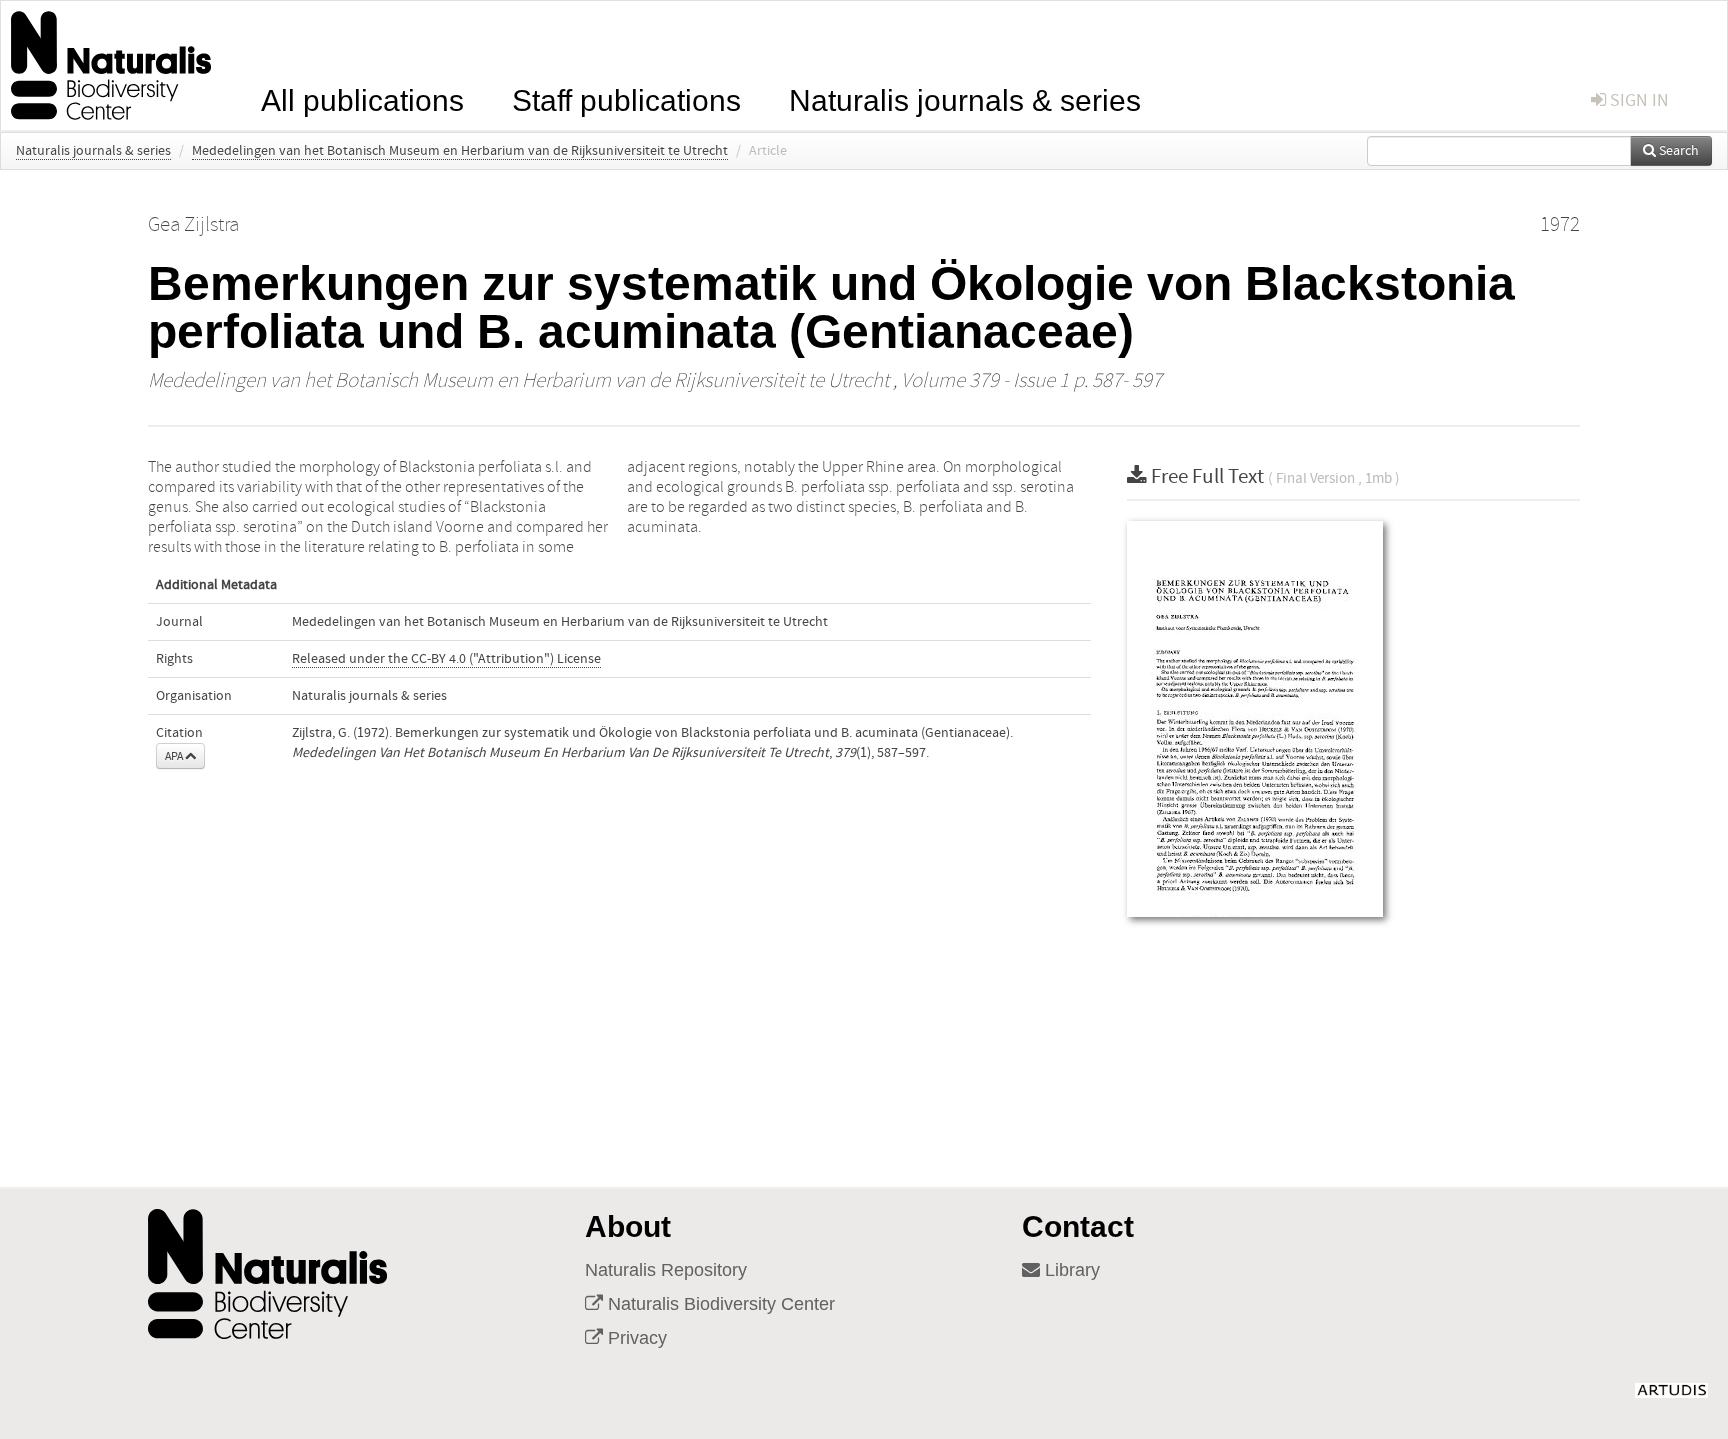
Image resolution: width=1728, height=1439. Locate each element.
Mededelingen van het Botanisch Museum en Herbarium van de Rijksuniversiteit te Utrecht (460, 151)
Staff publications (626, 98)
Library (1070, 1270)
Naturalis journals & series (965, 98)
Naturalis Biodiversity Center (719, 1304)
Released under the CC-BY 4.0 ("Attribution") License (446, 659)
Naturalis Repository (666, 1270)
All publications (362, 98)
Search (1677, 151)
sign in (1637, 100)
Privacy (635, 1338)
